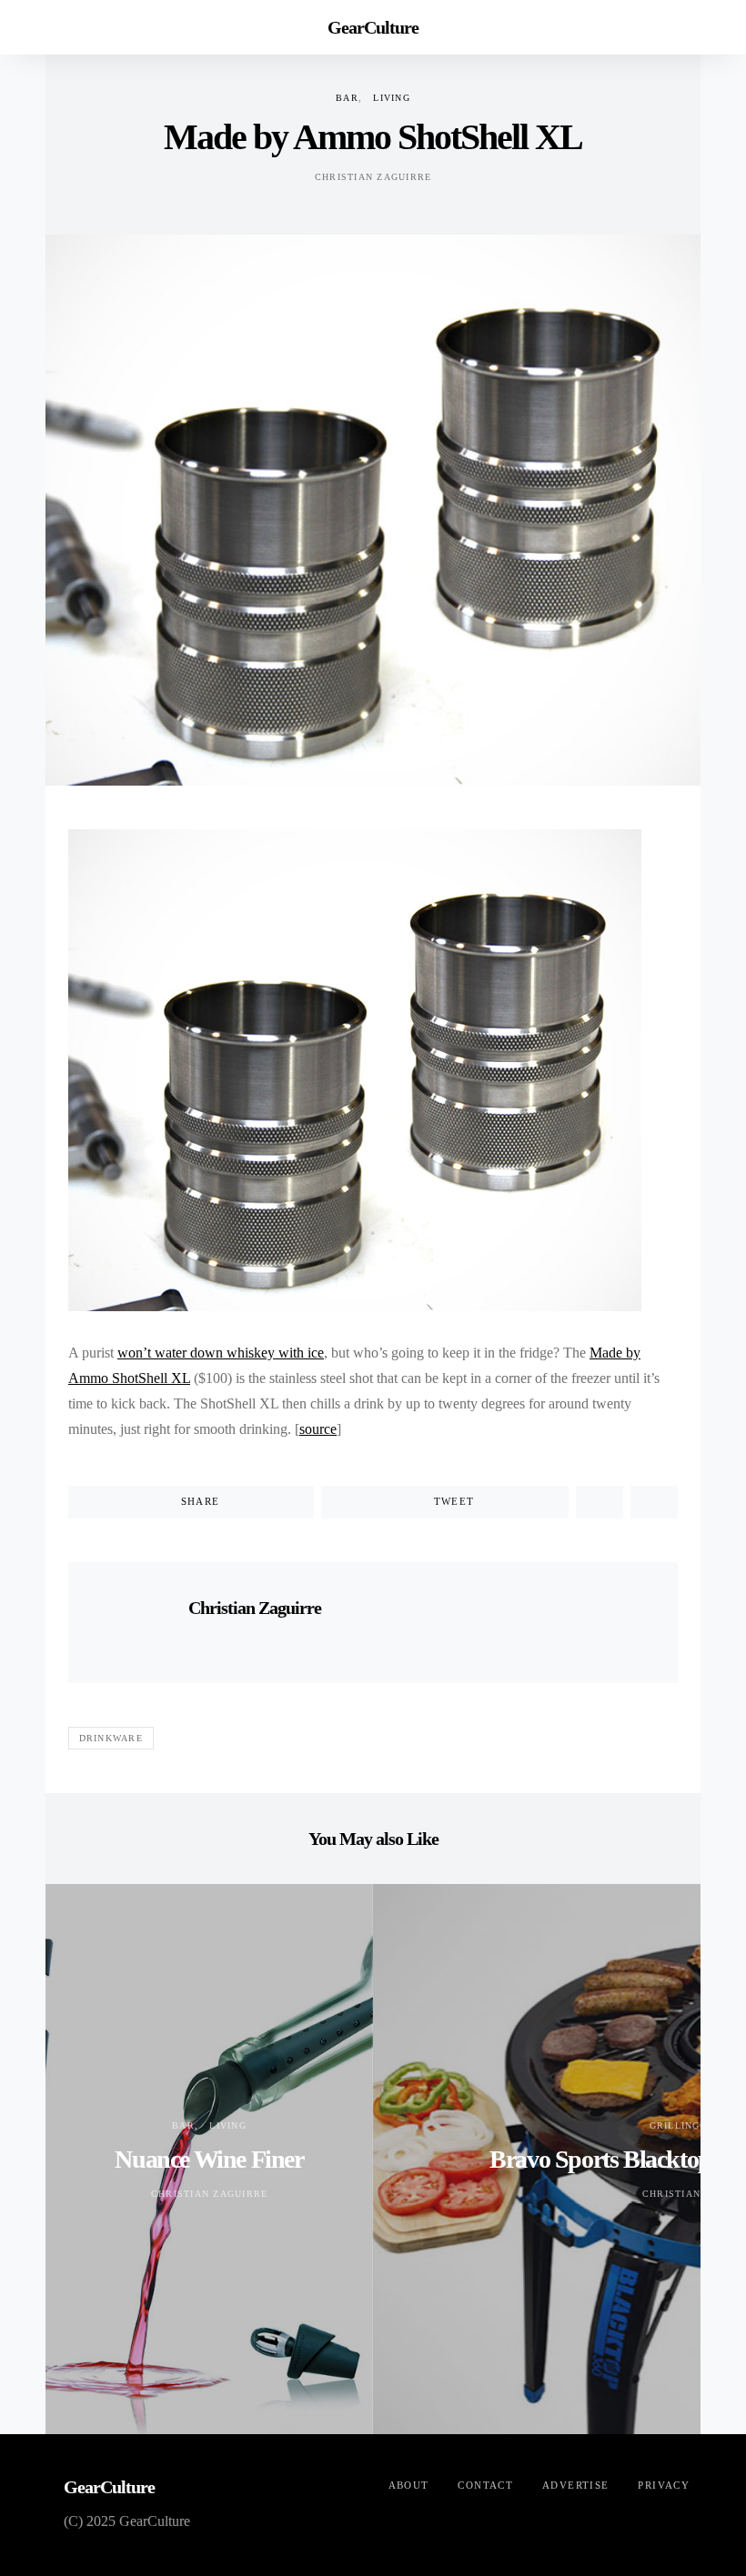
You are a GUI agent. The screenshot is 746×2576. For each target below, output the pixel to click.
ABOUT (409, 2485)
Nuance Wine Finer (209, 2159)
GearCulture (373, 27)
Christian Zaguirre (373, 177)
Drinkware (111, 1738)
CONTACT (485, 2485)
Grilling (675, 2125)
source (318, 1429)
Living (392, 98)
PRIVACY (664, 2485)
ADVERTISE (575, 2485)
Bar (347, 98)
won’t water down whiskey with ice (221, 1353)
